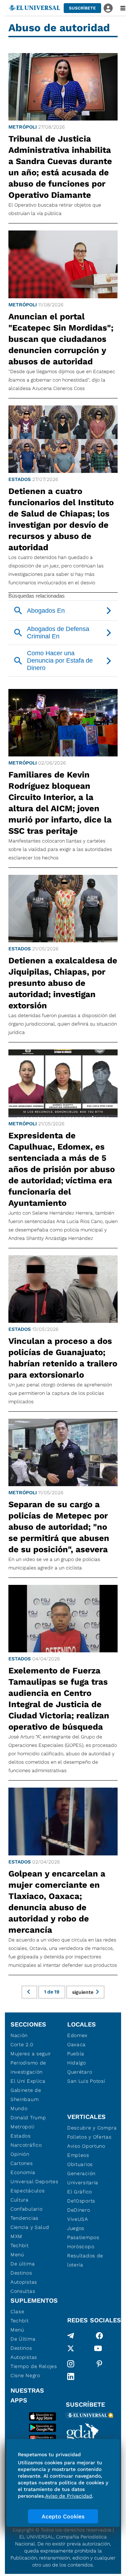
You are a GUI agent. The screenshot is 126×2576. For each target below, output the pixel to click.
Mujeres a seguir (31, 2054)
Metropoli (22, 2127)
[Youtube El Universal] (98, 2350)
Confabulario (26, 2209)
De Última (23, 2339)
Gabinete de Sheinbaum (26, 2095)
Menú (17, 2255)
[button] (82, 8)
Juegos (76, 2228)
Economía (23, 2172)
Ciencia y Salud (30, 2227)
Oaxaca (76, 2044)
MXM (16, 2236)
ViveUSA (78, 2219)
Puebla (76, 2054)
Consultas (23, 2291)
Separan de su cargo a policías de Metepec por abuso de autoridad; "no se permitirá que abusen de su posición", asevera (59, 1527)
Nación (19, 2035)
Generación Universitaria (83, 2178)
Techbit (20, 2245)
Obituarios (80, 2164)
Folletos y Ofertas (89, 2137)
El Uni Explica (28, 2081)
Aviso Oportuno (86, 2146)
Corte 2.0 (22, 2044)
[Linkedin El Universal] (71, 2376)
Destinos (21, 2273)
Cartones (22, 2163)
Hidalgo (77, 2063)
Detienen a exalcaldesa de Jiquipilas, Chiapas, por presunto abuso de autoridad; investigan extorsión (63, 983)
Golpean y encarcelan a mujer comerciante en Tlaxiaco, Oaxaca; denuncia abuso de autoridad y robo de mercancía (57, 1902)
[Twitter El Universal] (71, 2350)
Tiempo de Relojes (34, 2366)
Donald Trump (28, 2118)
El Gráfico (80, 2192)
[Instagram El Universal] (71, 2364)
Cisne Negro (25, 2375)
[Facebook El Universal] (99, 2336)
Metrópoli (23, 127)
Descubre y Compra (92, 2128)
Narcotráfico (26, 2145)
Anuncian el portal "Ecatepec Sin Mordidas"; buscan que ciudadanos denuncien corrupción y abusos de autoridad (61, 339)
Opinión (20, 2154)
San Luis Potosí (86, 2081)
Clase (17, 2311)
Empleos (78, 2155)
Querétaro (80, 2072)
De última (23, 2264)
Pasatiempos (83, 2237)
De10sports (81, 2201)
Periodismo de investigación (28, 2067)
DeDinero (79, 2210)
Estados (20, 479)
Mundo (19, 2108)
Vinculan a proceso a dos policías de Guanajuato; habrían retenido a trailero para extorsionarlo (63, 1358)
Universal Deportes (34, 2181)
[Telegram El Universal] (71, 2336)
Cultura (20, 2200)
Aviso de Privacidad (69, 2496)
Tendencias (24, 2218)
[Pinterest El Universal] (99, 2364)
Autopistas (24, 2282)
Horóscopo (81, 2246)
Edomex (77, 2035)
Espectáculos (27, 2191)
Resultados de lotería (85, 2260)
